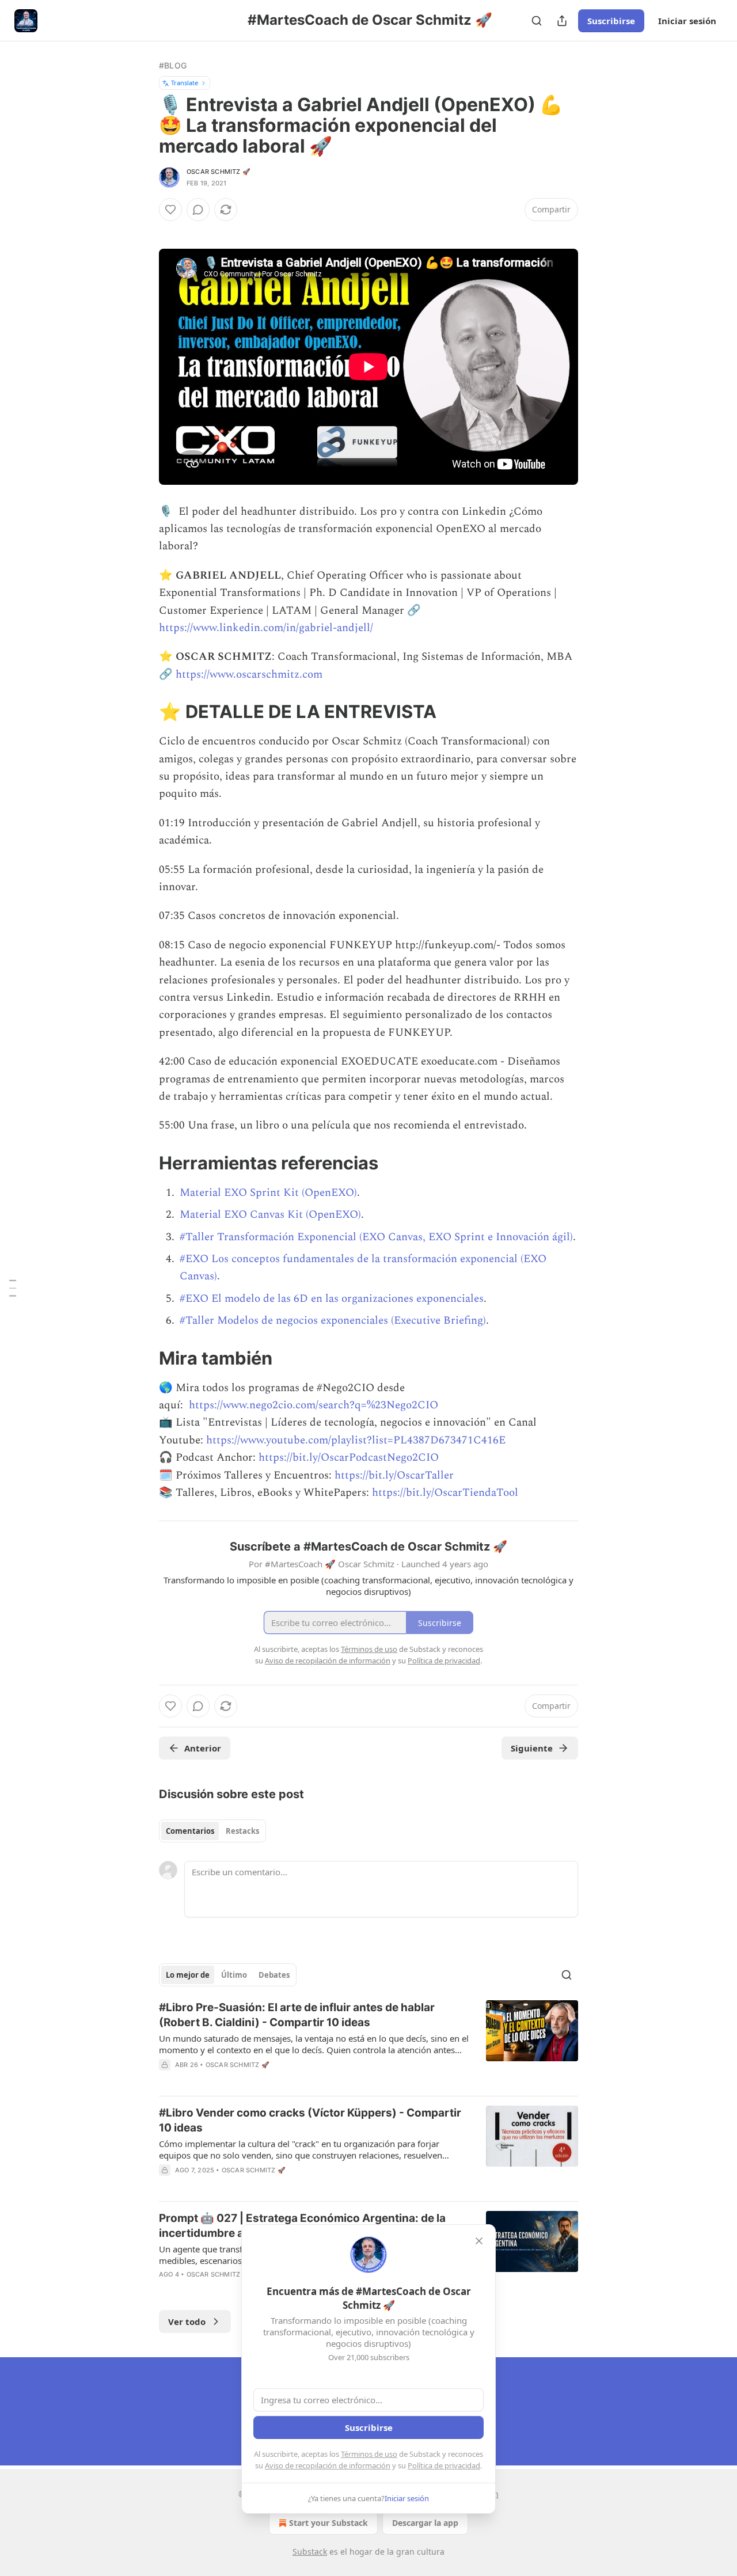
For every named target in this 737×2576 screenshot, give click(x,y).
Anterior (203, 1748)
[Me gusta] (170, 210)
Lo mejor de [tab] (188, 1975)
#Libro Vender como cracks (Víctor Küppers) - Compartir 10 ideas (310, 2120)
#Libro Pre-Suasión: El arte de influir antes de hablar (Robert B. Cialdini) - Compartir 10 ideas (297, 2015)
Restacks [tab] (242, 1831)
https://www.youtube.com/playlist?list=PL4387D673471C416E (356, 1440)
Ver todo (187, 2322)
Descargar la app (425, 2523)
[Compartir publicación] (562, 21)
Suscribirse (611, 21)
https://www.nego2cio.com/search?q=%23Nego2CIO (314, 1405)
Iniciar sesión (687, 21)
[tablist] (212, 1831)
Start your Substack (328, 2523)
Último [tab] (234, 1975)
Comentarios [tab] (190, 1831)
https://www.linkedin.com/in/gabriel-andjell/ (266, 628)
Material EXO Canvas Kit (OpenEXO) (270, 1215)
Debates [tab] (274, 1975)
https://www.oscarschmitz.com (249, 675)
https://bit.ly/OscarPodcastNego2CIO (349, 1458)
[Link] (143, 712)
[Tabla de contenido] (13, 1288)
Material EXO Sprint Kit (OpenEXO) (268, 1193)
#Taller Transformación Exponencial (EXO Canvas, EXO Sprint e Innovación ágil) (376, 1237)
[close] (479, 2241)
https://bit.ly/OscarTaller (394, 1475)
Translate (185, 83)
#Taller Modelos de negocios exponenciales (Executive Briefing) (333, 1321)
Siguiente (532, 1748)
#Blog (173, 65)
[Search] (537, 21)
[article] (368, 2043)
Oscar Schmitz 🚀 (219, 172)
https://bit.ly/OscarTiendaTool (445, 1493)
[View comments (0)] (198, 210)
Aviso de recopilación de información (328, 2465)
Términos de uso (369, 2454)
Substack (310, 2552)
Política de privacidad (444, 2465)
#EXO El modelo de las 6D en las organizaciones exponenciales (332, 1299)
